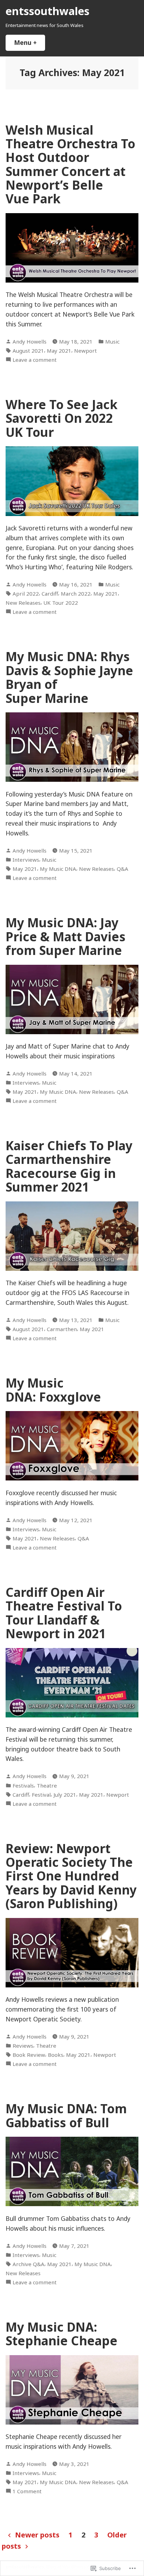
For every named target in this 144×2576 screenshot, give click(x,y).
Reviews (23, 2046)
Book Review (29, 2055)
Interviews (26, 860)
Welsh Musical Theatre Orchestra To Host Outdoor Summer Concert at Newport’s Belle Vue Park (70, 164)
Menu (30, 42)
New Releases (23, 603)
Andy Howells (30, 341)
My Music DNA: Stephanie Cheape (62, 2334)
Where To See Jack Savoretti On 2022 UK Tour (62, 418)
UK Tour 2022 (61, 603)
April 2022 (26, 594)
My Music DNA (58, 869)
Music (112, 341)
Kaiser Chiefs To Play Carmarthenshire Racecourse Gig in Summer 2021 (69, 1166)
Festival (41, 1795)
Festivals (23, 1785)
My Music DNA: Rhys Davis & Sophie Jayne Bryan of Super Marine (69, 677)
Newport (85, 351)
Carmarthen (62, 1329)
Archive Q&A (28, 2264)
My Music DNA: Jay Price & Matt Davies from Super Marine (66, 936)
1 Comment (27, 2491)
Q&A (123, 869)
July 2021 (65, 1795)
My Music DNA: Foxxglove (53, 1390)
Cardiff (50, 594)
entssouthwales (48, 11)
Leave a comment (35, 360)
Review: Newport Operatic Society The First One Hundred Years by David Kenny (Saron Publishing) (71, 1876)
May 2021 (59, 351)
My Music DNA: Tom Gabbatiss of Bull (66, 2115)
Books (56, 2055)
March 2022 (76, 594)
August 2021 (28, 351)
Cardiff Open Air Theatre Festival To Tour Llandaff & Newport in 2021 (64, 1613)
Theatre (47, 1785)
